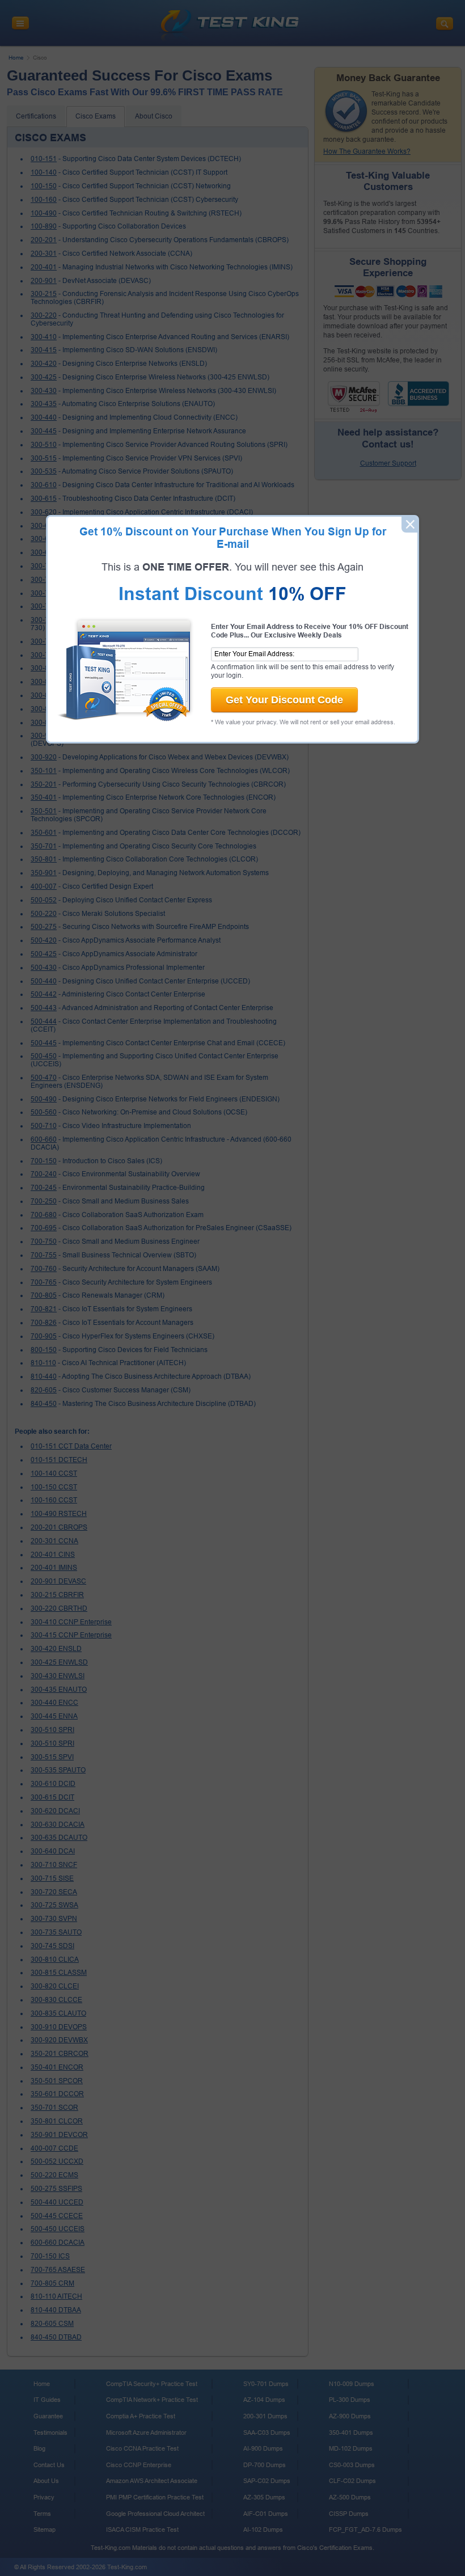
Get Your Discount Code (284, 700)
